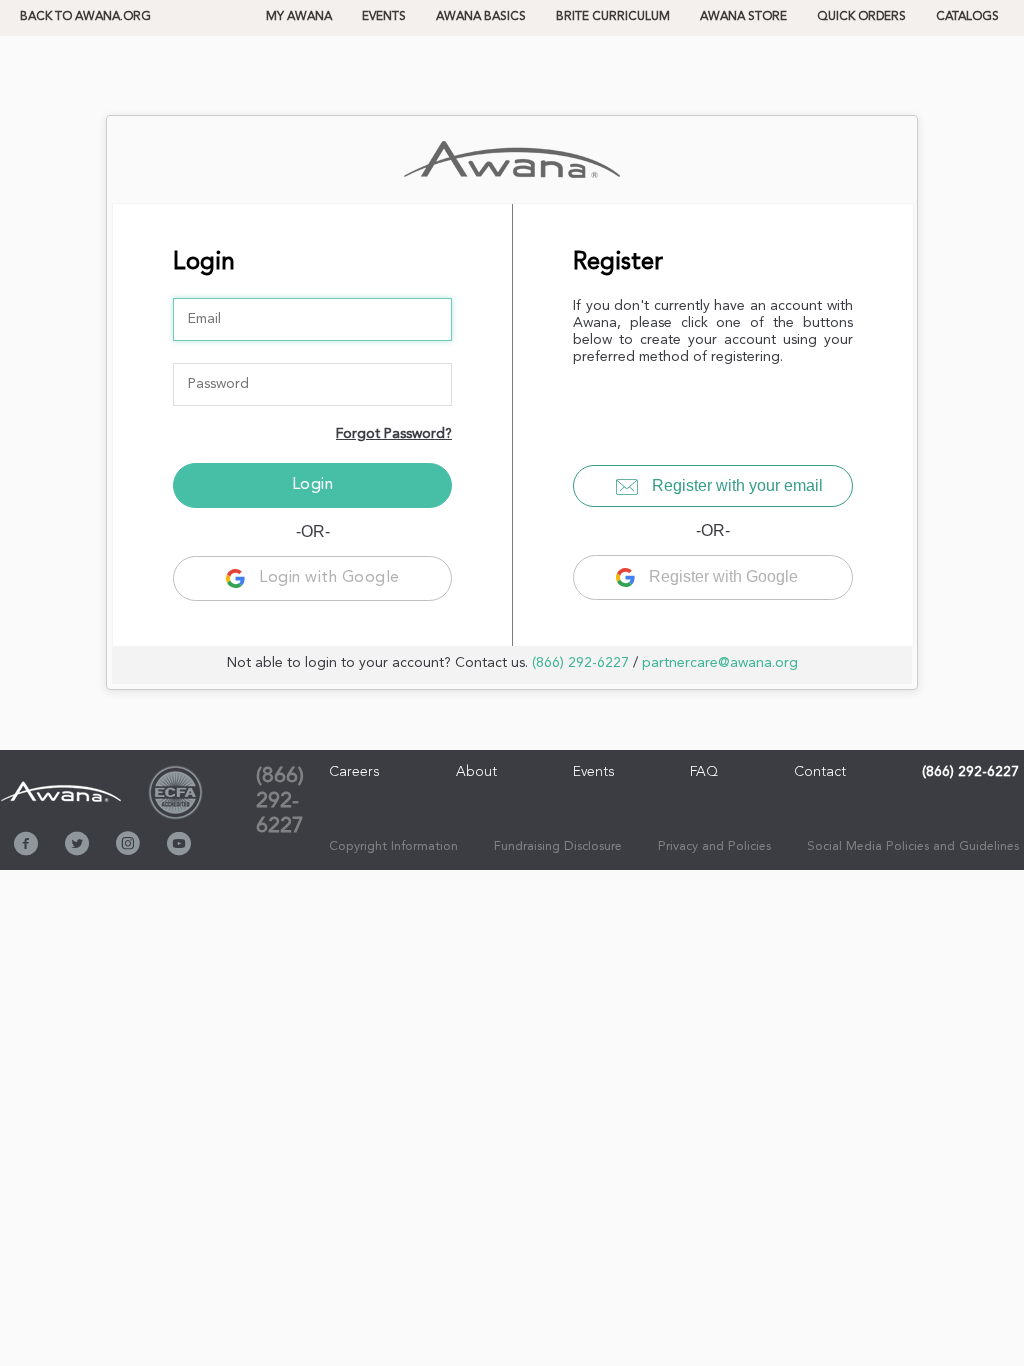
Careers (354, 772)
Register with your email (735, 485)
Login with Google (327, 578)
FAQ (704, 772)
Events (384, 17)
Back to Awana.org (85, 17)
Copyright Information (393, 846)
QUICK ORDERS (861, 17)
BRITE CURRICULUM (613, 17)
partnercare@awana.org (720, 663)
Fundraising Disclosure (558, 846)
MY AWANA (299, 17)
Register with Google (721, 576)
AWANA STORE (743, 17)
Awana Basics (481, 17)
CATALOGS (967, 17)
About (476, 772)
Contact (820, 772)
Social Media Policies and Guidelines (913, 846)
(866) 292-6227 (580, 663)
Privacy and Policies (714, 846)
